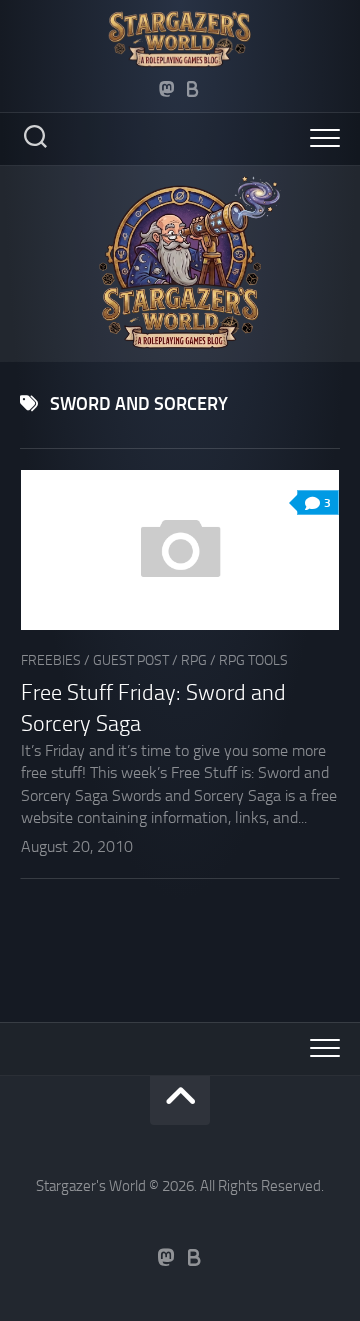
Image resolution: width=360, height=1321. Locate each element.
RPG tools (253, 660)
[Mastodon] (167, 89)
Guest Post (131, 660)
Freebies (51, 660)
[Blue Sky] (193, 89)
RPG (194, 660)
